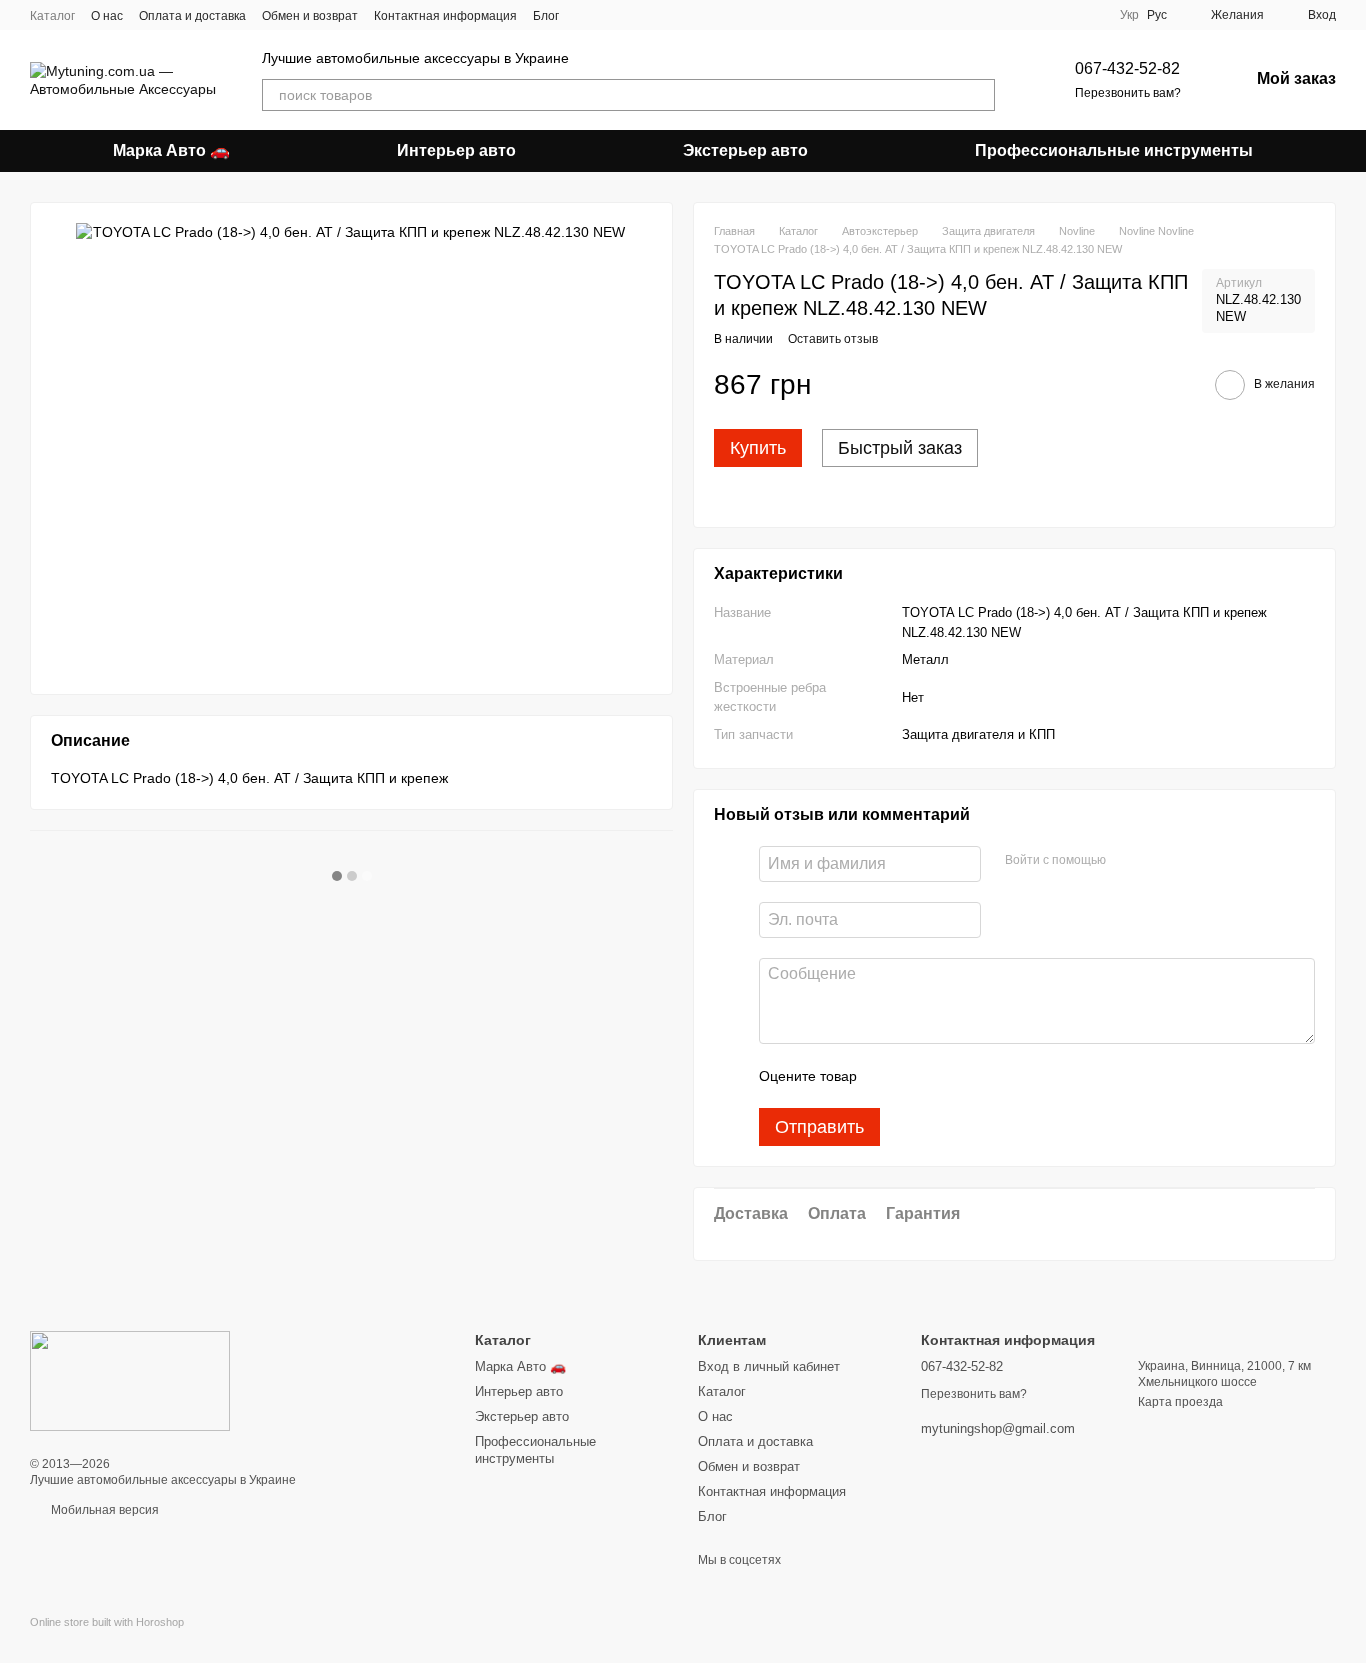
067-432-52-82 (1127, 68)
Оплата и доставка (192, 16)
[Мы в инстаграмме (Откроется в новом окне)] (611, 15)
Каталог (52, 16)
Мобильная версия (103, 1510)
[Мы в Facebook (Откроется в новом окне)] (587, 15)
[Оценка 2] (922, 1076)
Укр (1129, 15)
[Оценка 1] (890, 1076)
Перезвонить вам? (1128, 93)
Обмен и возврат (310, 16)
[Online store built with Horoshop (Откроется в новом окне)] (107, 1639)
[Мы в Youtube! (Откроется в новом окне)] (635, 15)
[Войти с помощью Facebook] (1128, 861)
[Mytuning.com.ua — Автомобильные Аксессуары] (130, 1380)
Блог (546, 16)
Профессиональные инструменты (1114, 150)
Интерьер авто (456, 150)
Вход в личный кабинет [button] (769, 1366)
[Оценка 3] (954, 1076)
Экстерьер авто (745, 150)
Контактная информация (445, 16)
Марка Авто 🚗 (171, 150)
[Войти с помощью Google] (1160, 861)
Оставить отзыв (833, 339)
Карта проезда (1180, 1402)
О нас (107, 16)
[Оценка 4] (986, 1076)
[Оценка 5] (1018, 1076)
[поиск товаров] (979, 95)
